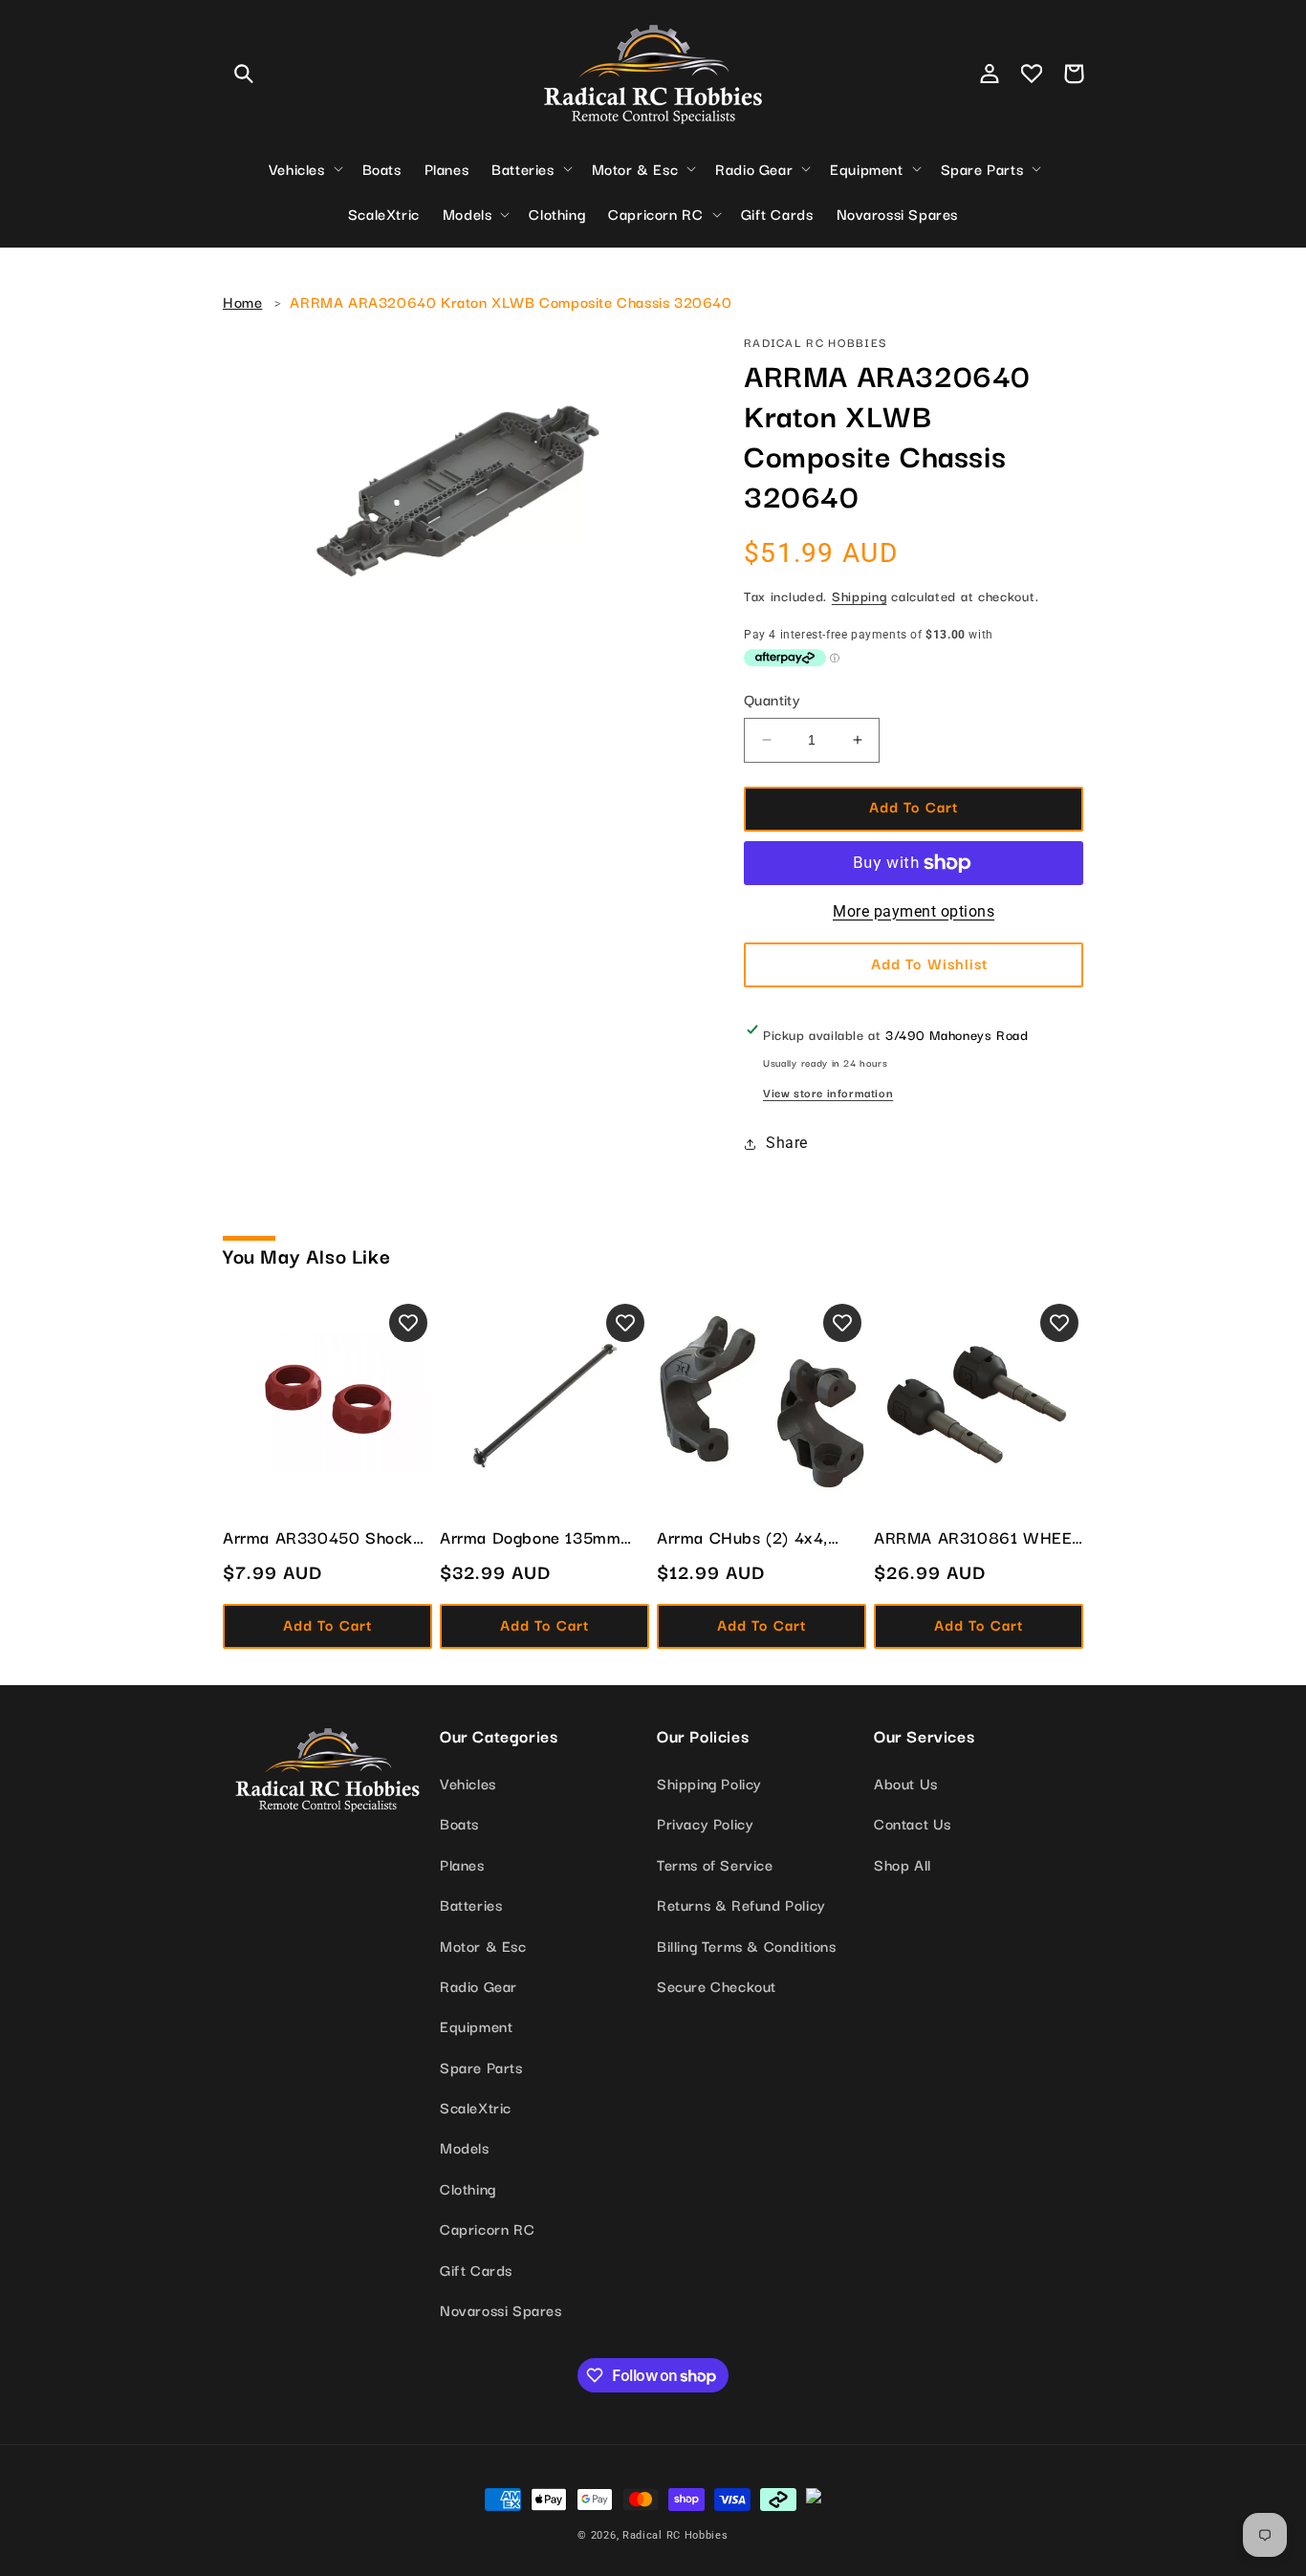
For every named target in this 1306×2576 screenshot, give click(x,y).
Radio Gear (479, 1985)
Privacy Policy (705, 1823)
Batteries (471, 1904)
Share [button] (787, 1143)
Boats (459, 1823)
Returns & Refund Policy (741, 1904)
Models (465, 2147)
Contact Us (913, 1823)
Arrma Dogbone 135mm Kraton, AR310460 (530, 1537)
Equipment (476, 2025)
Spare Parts (481, 2067)
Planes (462, 1864)
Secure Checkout (717, 1985)
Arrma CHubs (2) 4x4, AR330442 (742, 1537)
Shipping (860, 595)
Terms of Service (715, 1864)
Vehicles (468, 1783)
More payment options (914, 911)
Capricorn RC (487, 2228)
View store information (828, 1092)
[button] (244, 74)
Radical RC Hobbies (675, 2535)
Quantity (772, 699)
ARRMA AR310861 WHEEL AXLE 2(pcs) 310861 (978, 1537)
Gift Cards (476, 2269)
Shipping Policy (709, 1783)
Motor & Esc (483, 1945)
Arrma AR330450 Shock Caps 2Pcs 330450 (318, 1537)
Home (242, 301)
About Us (906, 1783)
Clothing (468, 2188)
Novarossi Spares (501, 2309)
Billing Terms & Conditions (747, 1945)
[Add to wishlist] (408, 1323)
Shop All (903, 1864)
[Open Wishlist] (1032, 74)
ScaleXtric (476, 2107)
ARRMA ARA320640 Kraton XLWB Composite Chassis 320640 (511, 301)
